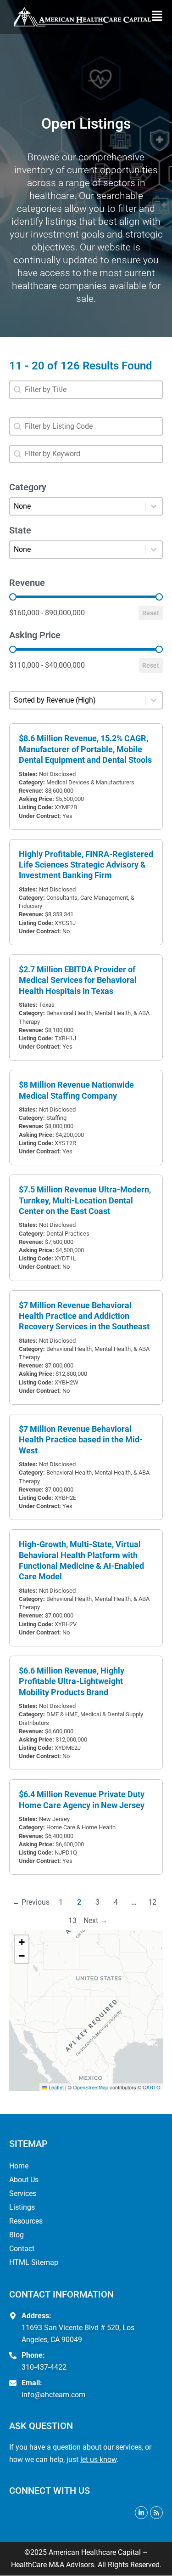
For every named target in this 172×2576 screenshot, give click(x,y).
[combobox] (86, 390)
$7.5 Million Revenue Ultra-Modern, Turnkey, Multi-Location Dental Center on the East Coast (85, 1200)
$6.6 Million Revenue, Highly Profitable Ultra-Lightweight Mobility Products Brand (72, 1681)
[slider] (13, 597)
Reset (151, 613)
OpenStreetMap (91, 2087)
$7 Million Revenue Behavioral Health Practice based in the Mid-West (81, 1440)
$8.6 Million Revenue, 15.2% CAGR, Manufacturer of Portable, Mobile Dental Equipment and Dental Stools (85, 749)
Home (19, 2166)
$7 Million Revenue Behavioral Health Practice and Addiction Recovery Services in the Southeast (84, 1316)
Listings (22, 2207)
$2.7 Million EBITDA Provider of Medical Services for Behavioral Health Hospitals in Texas (78, 980)
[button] (159, 17)
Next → (95, 1921)
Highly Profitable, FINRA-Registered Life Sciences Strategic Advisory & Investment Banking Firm (86, 865)
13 (72, 1921)
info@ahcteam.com (53, 2395)
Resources (26, 2221)
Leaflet (55, 2087)
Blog (17, 2235)
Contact (22, 2249)
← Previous (31, 1902)
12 (152, 1902)
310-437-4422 (44, 2367)
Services (23, 2193)
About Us (24, 2180)
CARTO (152, 2087)
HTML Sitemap (34, 2262)
